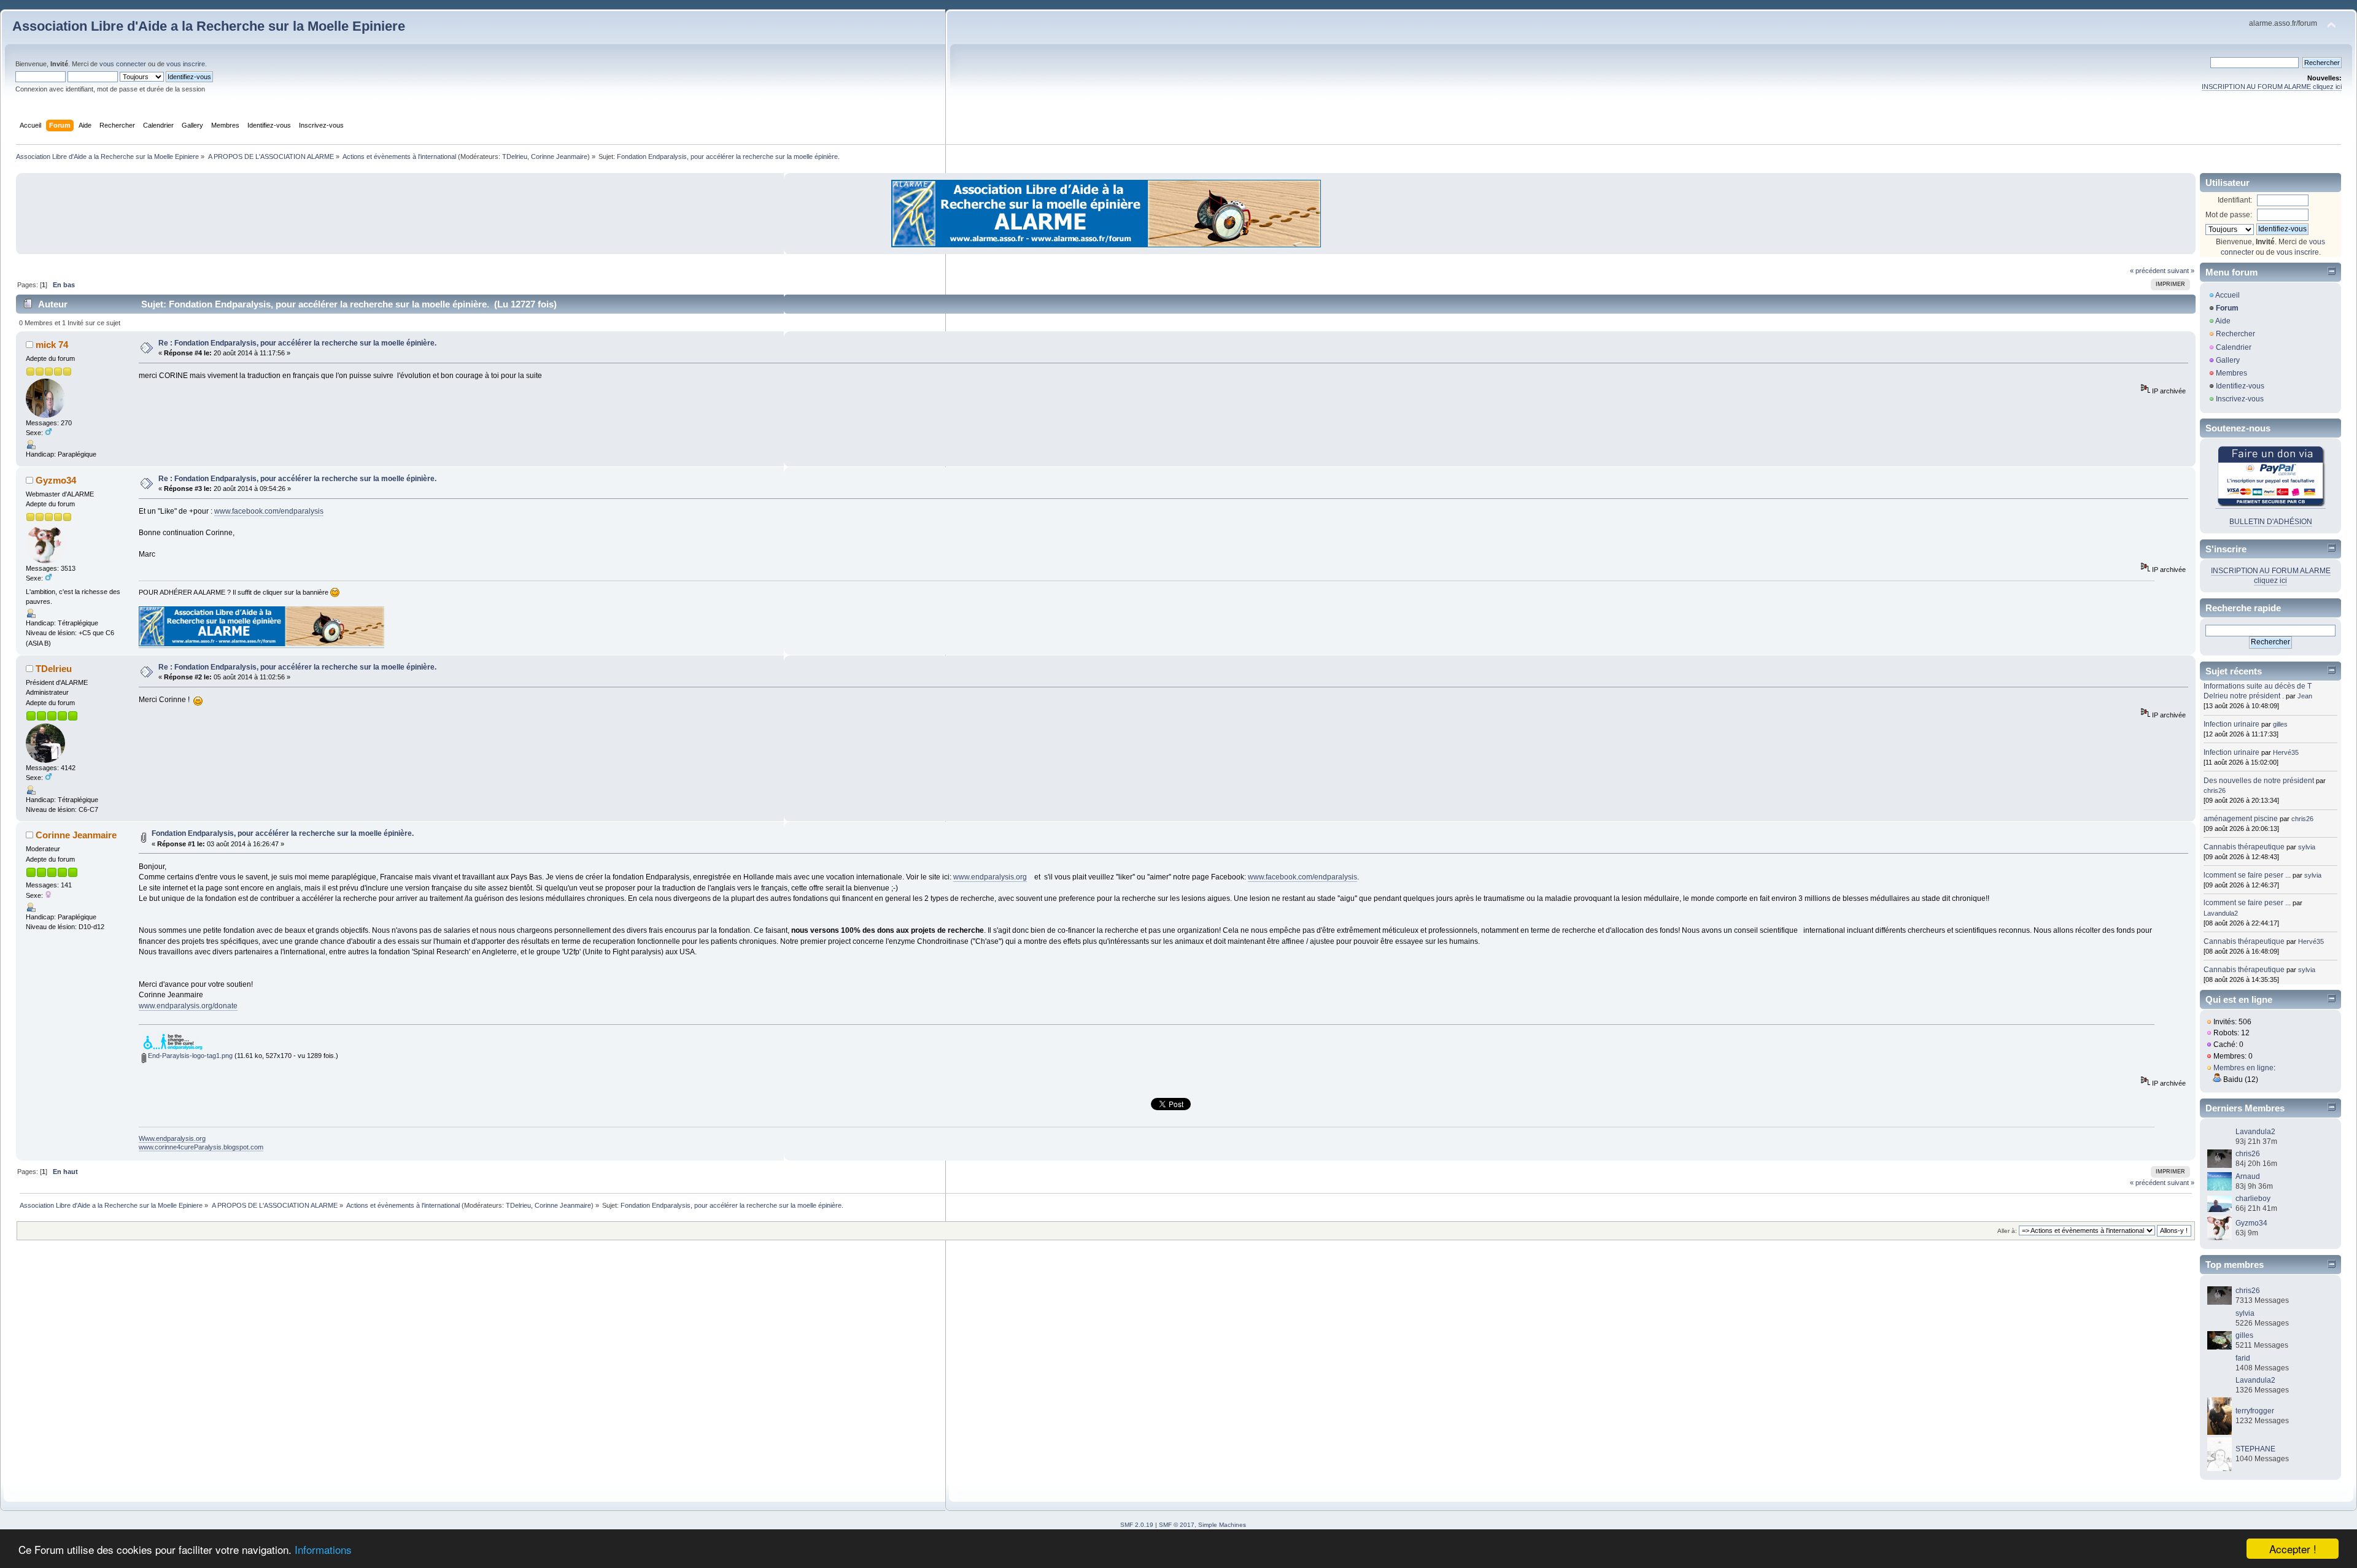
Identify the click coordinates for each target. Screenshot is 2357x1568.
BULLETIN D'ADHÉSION (2271, 522)
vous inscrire (186, 64)
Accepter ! (2293, 1549)
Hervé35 (2286, 752)
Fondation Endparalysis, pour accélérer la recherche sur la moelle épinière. (283, 833)
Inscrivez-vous (2240, 399)
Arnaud (2248, 1176)
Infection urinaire (2231, 724)
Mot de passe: (2229, 215)
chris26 (2215, 790)
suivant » (2181, 271)
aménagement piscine (2241, 819)
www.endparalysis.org (990, 877)
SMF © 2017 (1177, 1525)
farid (2243, 1358)
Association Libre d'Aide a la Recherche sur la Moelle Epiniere (209, 26)
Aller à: (2007, 1231)
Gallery (2228, 360)
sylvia (2307, 847)
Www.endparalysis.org (172, 1138)
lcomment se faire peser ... (2247, 875)
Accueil (2227, 295)
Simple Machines (1222, 1525)
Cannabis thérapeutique (2244, 847)
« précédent (2148, 271)
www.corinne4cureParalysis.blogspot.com (201, 1147)
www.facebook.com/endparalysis (269, 511)
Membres (2231, 373)
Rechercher (2235, 334)
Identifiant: (2235, 200)
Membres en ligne (2243, 1068)
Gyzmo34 (56, 480)
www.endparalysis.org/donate (188, 1006)
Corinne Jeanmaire (559, 156)
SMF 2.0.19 (1137, 1525)
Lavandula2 (2221, 913)
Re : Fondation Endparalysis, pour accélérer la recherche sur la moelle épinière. (297, 343)
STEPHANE (2255, 1449)
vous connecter (123, 64)
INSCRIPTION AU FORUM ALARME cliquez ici (2272, 87)
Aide (2223, 321)
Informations (323, 1549)
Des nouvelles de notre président (2259, 781)
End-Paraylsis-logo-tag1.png (189, 1056)
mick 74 (52, 345)
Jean (2305, 696)
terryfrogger (2255, 1411)
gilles (2280, 724)
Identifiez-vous (2240, 386)
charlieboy (2253, 1199)
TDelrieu (515, 156)
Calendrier (2234, 347)
